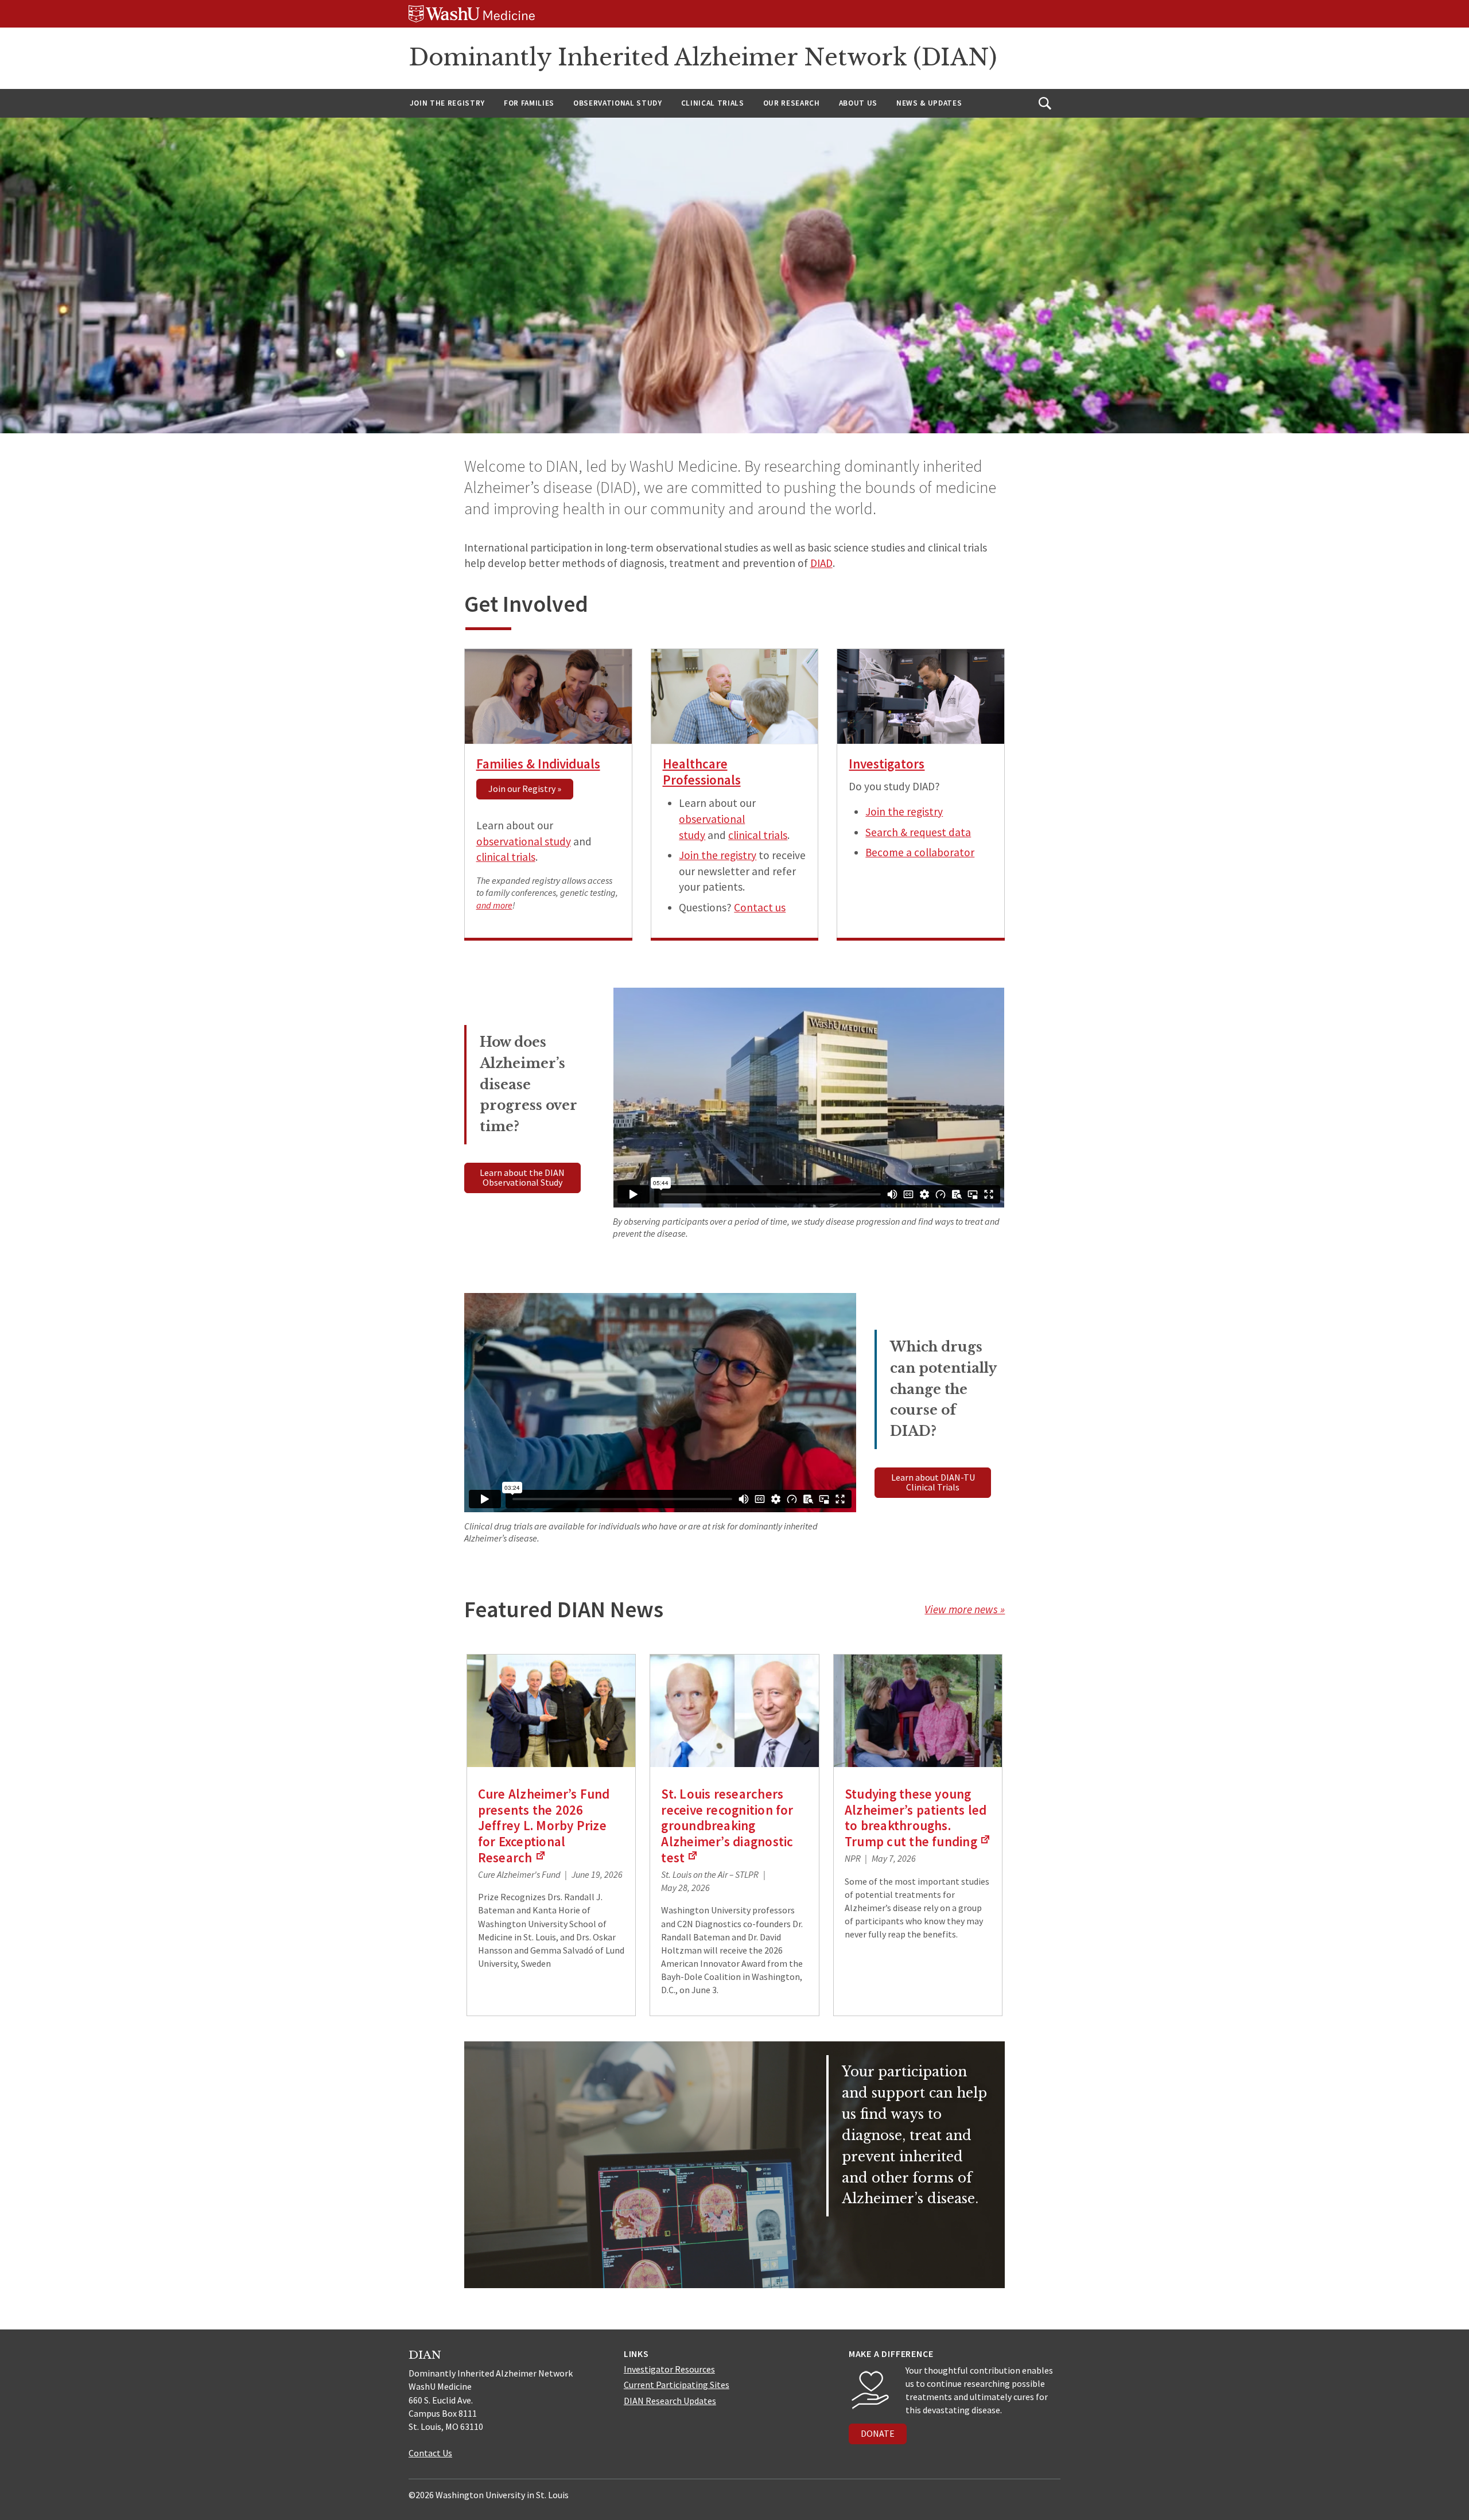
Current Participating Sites (677, 2385)
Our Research (792, 103)
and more (494, 905)
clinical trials (506, 857)
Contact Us (430, 2453)
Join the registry (718, 855)
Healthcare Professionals (702, 772)
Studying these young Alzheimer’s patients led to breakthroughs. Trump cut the (918, 1818)
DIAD (821, 563)
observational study (524, 841)
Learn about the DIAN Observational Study (522, 1178)
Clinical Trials (713, 103)
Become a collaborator (920, 852)
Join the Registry (447, 103)
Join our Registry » (525, 789)
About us (858, 103)
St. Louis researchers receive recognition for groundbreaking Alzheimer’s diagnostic (727, 1826)
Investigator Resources (669, 2369)
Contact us (760, 907)
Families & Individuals (538, 764)
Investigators (887, 764)
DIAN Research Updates (670, 2401)
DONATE (878, 2433)
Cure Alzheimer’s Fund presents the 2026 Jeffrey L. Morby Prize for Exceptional (544, 1826)
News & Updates (929, 103)
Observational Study (618, 103)
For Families (529, 103)
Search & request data (918, 832)
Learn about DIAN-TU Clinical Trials (933, 1482)
